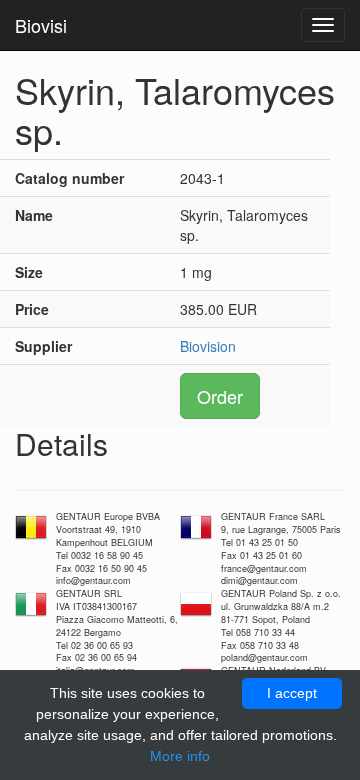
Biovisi (41, 25)
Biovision (208, 346)
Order (220, 396)
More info (180, 756)
